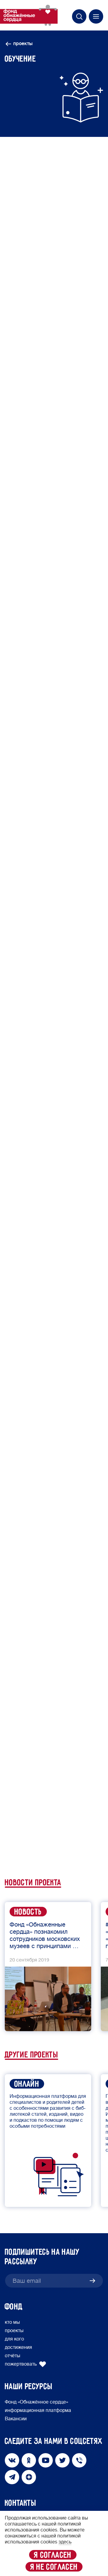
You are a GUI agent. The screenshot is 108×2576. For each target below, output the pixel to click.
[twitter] (35, 1839)
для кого (14, 2339)
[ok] (23, 1839)
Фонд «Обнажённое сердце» (36, 2402)
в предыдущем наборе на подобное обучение (51, 1196)
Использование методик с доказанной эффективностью (50, 936)
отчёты (12, 2356)
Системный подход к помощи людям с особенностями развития (57, 955)
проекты (23, 44)
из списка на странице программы (48, 1254)
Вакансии (16, 2419)
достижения (18, 2347)
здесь (63, 1228)
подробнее (31, 1634)
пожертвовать (21, 2364)
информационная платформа (38, 2410)
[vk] (11, 1839)
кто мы (12, 2322)
